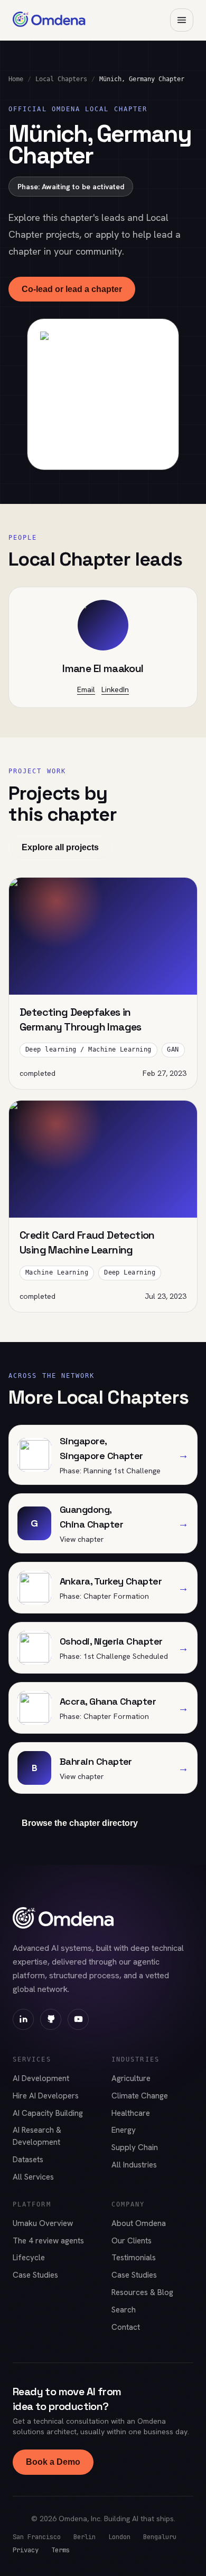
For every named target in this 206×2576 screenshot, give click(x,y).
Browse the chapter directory (80, 1823)
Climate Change (140, 2096)
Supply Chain (135, 2147)
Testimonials (134, 2258)
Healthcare (131, 2113)
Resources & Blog (142, 2292)
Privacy (26, 2550)
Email (86, 689)
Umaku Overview (43, 2223)
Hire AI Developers (46, 2096)
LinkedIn (115, 689)
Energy (124, 2130)
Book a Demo (53, 2462)
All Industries (134, 2165)
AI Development (41, 2078)
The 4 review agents (48, 2241)
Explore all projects (60, 847)
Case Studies (35, 2275)
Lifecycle (29, 2258)
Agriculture (131, 2078)
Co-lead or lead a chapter (72, 289)
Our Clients (132, 2241)
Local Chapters (61, 79)
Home (16, 79)
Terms (60, 2550)
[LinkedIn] (23, 2019)
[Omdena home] (49, 20)
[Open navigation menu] (182, 20)
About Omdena (139, 2223)
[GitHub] (51, 2019)
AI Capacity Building (48, 2113)
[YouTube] (78, 2019)
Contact (126, 2327)
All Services (33, 2177)
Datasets (28, 2160)
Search (124, 2310)
